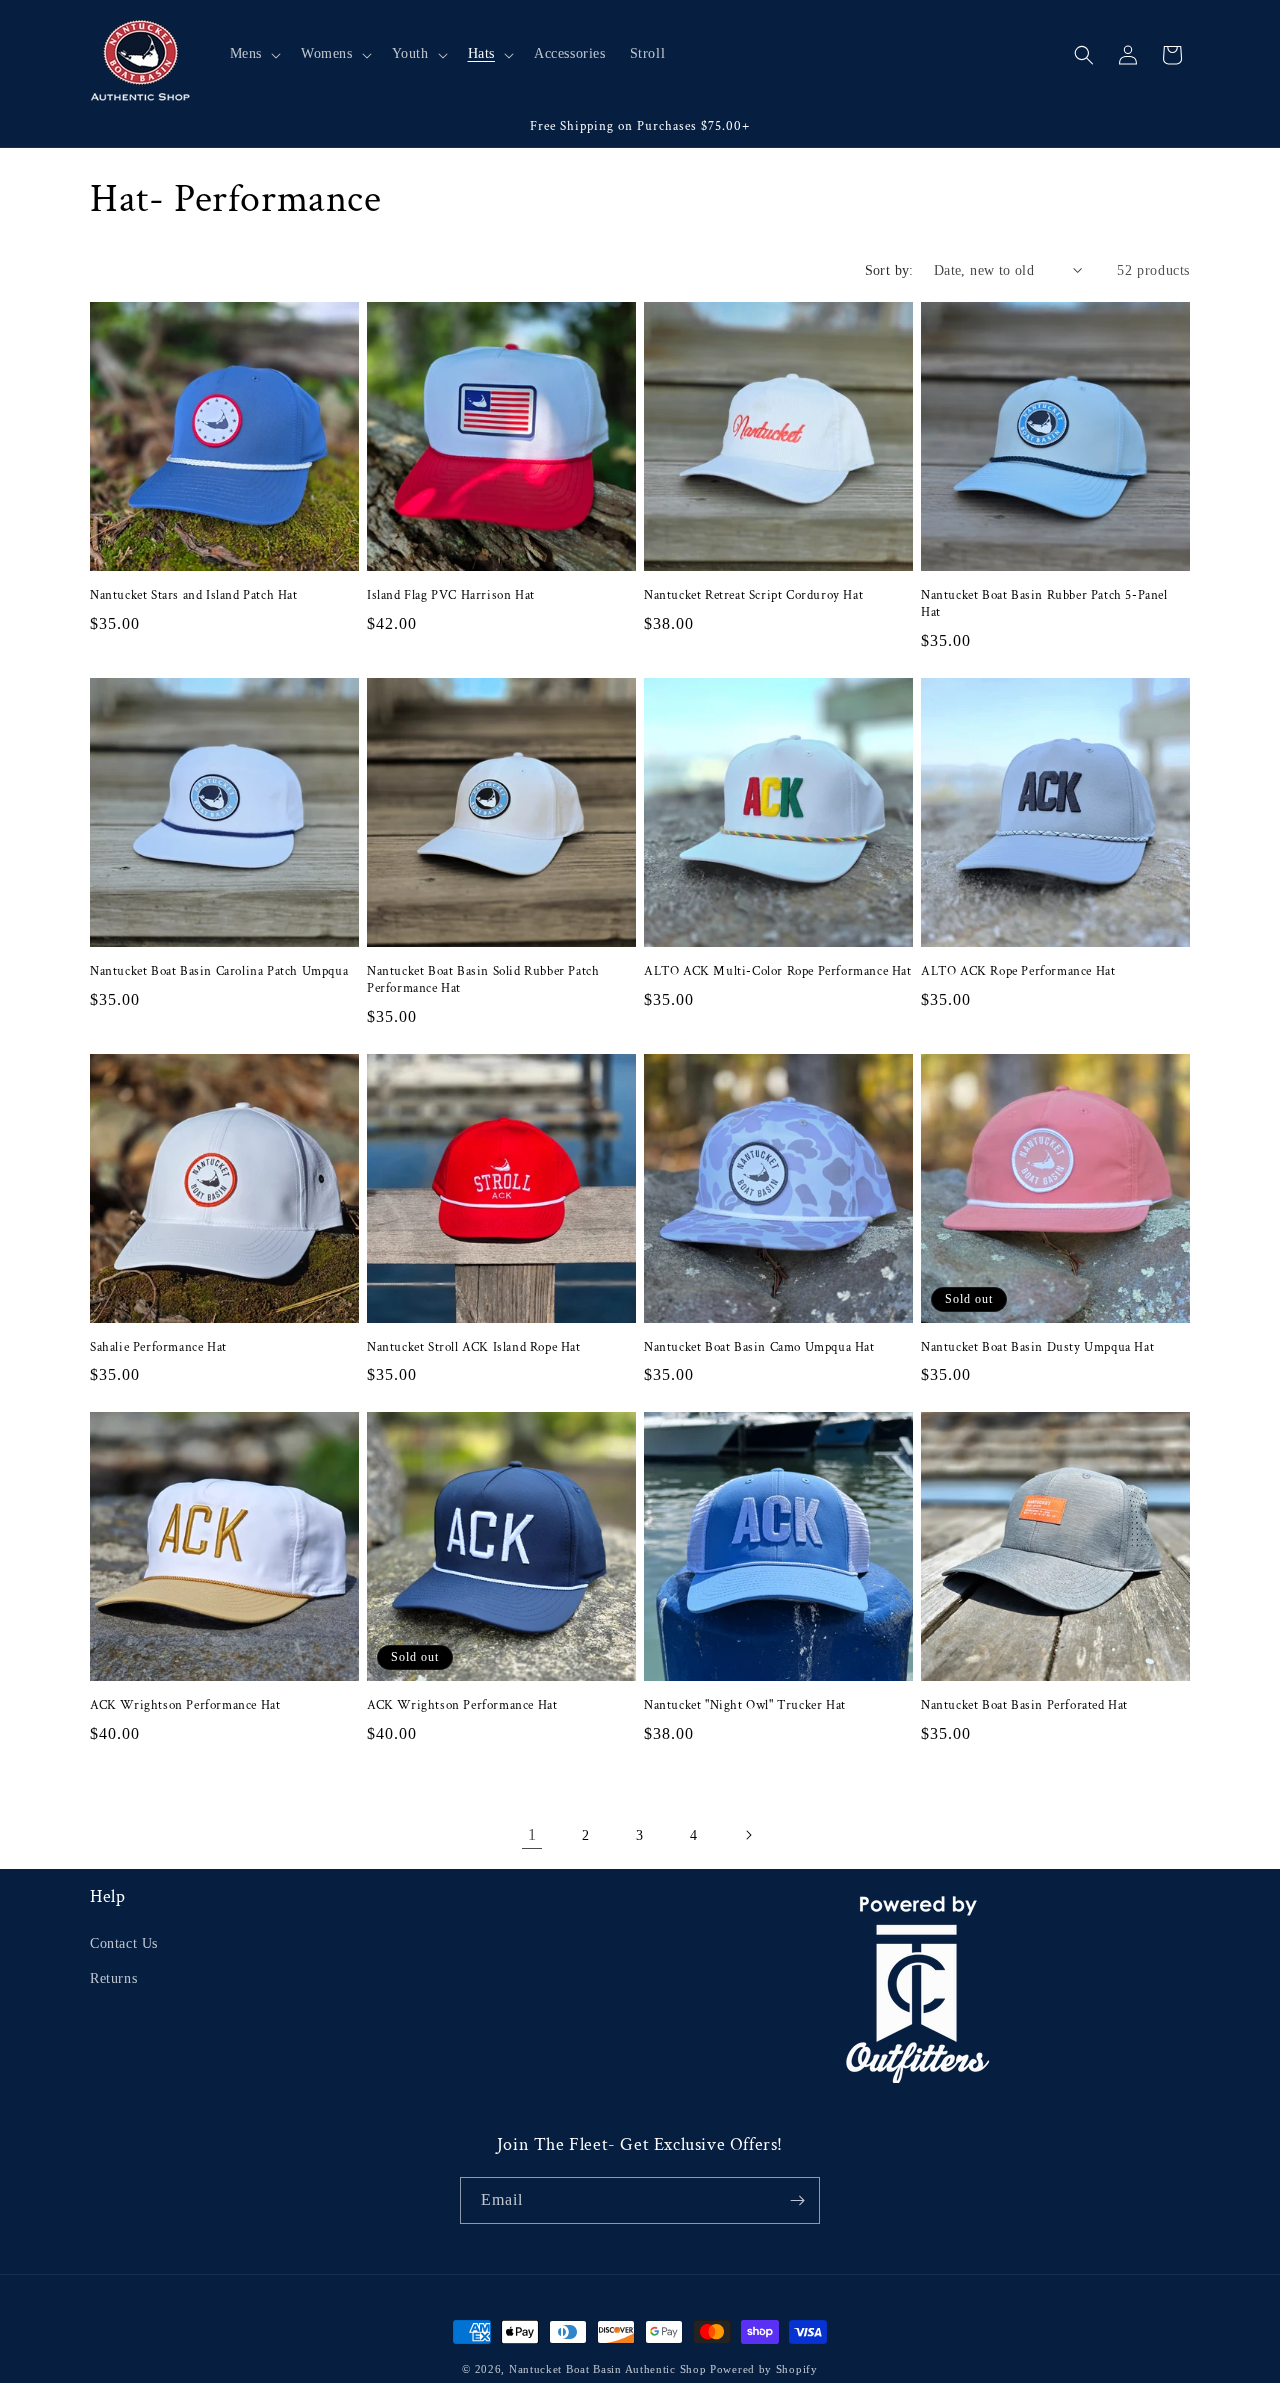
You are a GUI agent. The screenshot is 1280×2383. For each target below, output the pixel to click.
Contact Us (124, 1943)
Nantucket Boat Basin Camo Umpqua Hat (759, 1348)
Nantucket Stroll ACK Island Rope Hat (474, 1348)
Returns (113, 1978)
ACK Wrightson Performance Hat (185, 1706)
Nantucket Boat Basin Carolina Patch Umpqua (219, 972)
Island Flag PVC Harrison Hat (451, 596)
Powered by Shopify (764, 2369)
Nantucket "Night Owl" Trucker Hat (745, 1706)
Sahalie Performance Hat (158, 1348)
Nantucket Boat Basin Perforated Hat (1024, 1706)
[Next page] (748, 1835)
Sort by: (889, 270)
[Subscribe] (797, 2200)
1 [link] (532, 1834)
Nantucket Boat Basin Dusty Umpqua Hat (1037, 1348)
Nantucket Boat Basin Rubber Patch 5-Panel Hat (1044, 604)
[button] (253, 54)
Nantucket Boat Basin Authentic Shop (608, 2369)
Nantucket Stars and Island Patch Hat (194, 596)
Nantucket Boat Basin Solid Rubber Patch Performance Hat (483, 980)
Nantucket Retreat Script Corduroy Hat (753, 596)
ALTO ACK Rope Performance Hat (1018, 972)
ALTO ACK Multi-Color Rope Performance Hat (778, 972)
